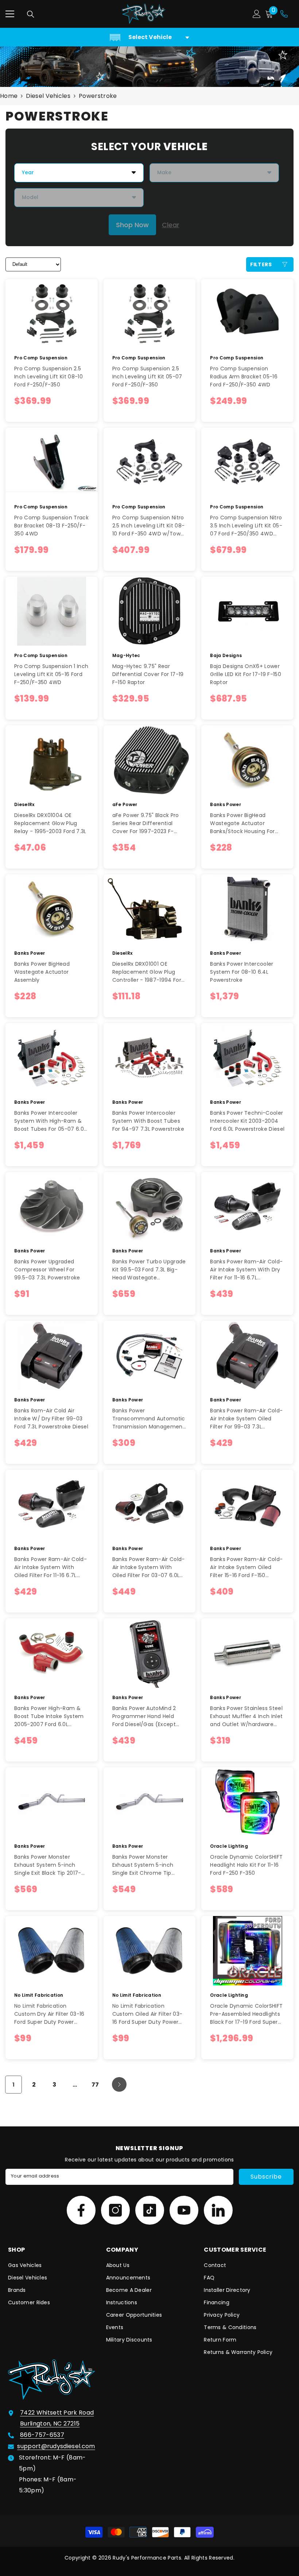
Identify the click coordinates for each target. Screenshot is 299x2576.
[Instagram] (115, 2210)
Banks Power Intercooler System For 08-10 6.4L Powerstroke (242, 972)
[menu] (10, 14)
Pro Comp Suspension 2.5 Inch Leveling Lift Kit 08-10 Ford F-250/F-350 (48, 377)
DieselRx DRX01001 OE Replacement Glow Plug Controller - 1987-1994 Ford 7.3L (149, 972)
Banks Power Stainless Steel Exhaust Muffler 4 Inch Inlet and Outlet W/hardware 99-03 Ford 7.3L (246, 1716)
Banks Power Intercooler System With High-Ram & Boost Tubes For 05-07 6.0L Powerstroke (50, 1121)
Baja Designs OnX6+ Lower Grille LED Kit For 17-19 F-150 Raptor (246, 674)
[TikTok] (150, 2210)
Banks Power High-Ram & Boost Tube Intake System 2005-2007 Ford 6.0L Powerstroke (49, 1716)
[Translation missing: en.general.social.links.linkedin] (218, 2210)
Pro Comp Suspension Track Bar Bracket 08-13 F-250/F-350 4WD (51, 526)
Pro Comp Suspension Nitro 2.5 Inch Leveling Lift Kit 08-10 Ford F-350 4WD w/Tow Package (149, 526)
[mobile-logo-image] (144, 14)
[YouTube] (184, 2210)
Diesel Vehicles (48, 96)
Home (9, 96)
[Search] (31, 14)
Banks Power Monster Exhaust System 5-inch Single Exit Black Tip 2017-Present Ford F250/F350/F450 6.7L (48, 1865)
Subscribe (266, 2177)
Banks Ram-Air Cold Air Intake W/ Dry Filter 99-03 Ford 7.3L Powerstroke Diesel (51, 1419)
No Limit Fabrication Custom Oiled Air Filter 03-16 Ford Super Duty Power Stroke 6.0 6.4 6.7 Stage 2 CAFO (147, 2014)
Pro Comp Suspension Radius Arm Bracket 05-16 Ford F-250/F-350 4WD (244, 377)
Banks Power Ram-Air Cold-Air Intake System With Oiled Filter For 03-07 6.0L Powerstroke (149, 1567)
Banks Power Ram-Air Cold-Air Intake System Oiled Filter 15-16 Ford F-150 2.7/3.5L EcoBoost (246, 1567)
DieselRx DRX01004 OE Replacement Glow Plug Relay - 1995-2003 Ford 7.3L (50, 823)
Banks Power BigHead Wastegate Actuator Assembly (42, 972)
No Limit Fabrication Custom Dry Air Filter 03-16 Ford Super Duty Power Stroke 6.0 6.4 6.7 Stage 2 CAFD (49, 2014)
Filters (261, 264)
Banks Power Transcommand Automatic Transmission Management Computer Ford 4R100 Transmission (149, 1419)
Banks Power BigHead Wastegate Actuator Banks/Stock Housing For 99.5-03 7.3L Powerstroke (243, 823)
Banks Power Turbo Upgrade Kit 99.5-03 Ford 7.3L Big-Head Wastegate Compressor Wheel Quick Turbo (149, 1270)
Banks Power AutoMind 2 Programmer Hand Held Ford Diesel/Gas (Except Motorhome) (144, 1716)
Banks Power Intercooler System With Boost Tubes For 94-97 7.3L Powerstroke (148, 1121)
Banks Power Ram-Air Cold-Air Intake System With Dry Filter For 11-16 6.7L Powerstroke (246, 1270)
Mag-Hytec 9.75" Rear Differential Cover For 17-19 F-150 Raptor (148, 674)
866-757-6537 (42, 2435)
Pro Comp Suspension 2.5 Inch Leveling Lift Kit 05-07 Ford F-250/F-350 (147, 377)
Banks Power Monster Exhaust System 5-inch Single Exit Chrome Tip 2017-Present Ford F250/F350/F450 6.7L (143, 1865)
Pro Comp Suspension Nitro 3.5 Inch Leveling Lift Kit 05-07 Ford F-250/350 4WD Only (246, 526)
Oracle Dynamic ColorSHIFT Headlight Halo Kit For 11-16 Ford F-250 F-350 (246, 1865)
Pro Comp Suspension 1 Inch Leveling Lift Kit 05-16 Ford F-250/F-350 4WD (51, 674)
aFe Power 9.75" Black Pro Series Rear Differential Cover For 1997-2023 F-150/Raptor (146, 823)
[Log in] (257, 14)
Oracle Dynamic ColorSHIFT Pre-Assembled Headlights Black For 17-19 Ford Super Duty (246, 2014)
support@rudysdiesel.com (56, 2446)
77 (95, 2085)
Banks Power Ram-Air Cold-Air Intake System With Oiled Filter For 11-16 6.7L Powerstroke (51, 1567)
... (75, 2085)
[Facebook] (81, 2210)
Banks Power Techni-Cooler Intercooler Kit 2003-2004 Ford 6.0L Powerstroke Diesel (247, 1121)
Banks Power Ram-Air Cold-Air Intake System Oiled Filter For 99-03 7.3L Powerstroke (246, 1419)
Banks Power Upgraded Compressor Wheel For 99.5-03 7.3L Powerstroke (47, 1270)
